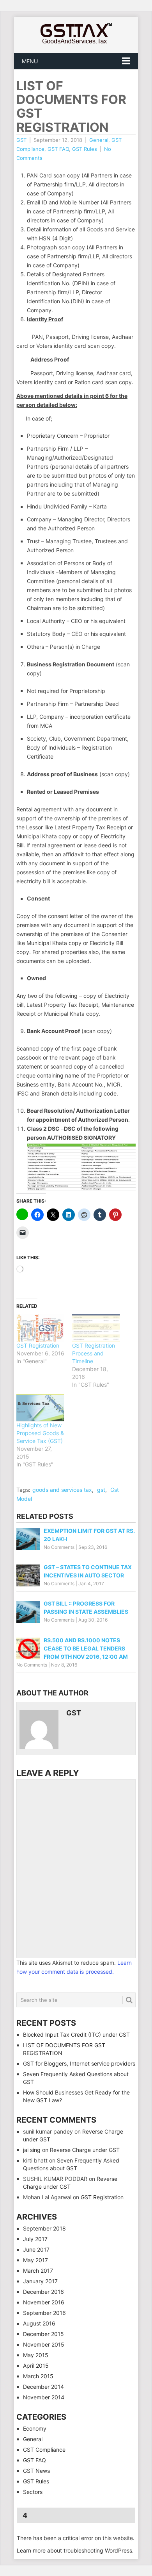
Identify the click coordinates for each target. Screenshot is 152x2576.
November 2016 (44, 2302)
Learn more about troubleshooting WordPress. (75, 2550)
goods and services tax (62, 1490)
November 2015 (44, 2344)
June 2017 (36, 2249)
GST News (36, 2471)
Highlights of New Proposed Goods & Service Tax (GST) (40, 1433)
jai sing (32, 2150)
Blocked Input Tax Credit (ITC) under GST (76, 2034)
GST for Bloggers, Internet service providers (79, 2063)
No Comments (59, 1547)
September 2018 (44, 2228)
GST (21, 140)
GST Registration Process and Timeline (94, 1353)
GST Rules (85, 149)
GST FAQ (58, 149)
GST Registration (38, 1345)
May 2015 (36, 2355)
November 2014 (44, 2397)
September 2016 (44, 2313)
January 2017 (40, 2281)
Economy (35, 2428)
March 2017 (38, 2271)
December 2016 (43, 2292)
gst (101, 1490)
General (99, 140)
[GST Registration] (40, 1328)
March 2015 (38, 2376)
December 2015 (43, 2334)
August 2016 (39, 2323)
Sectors (33, 2492)
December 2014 (43, 2387)
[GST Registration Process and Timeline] (96, 1328)
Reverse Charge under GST (85, 2150)
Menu (30, 61)
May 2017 (35, 2260)
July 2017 (35, 2239)
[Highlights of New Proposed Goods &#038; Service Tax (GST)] (40, 1408)
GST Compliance (44, 2450)
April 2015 (36, 2366)
